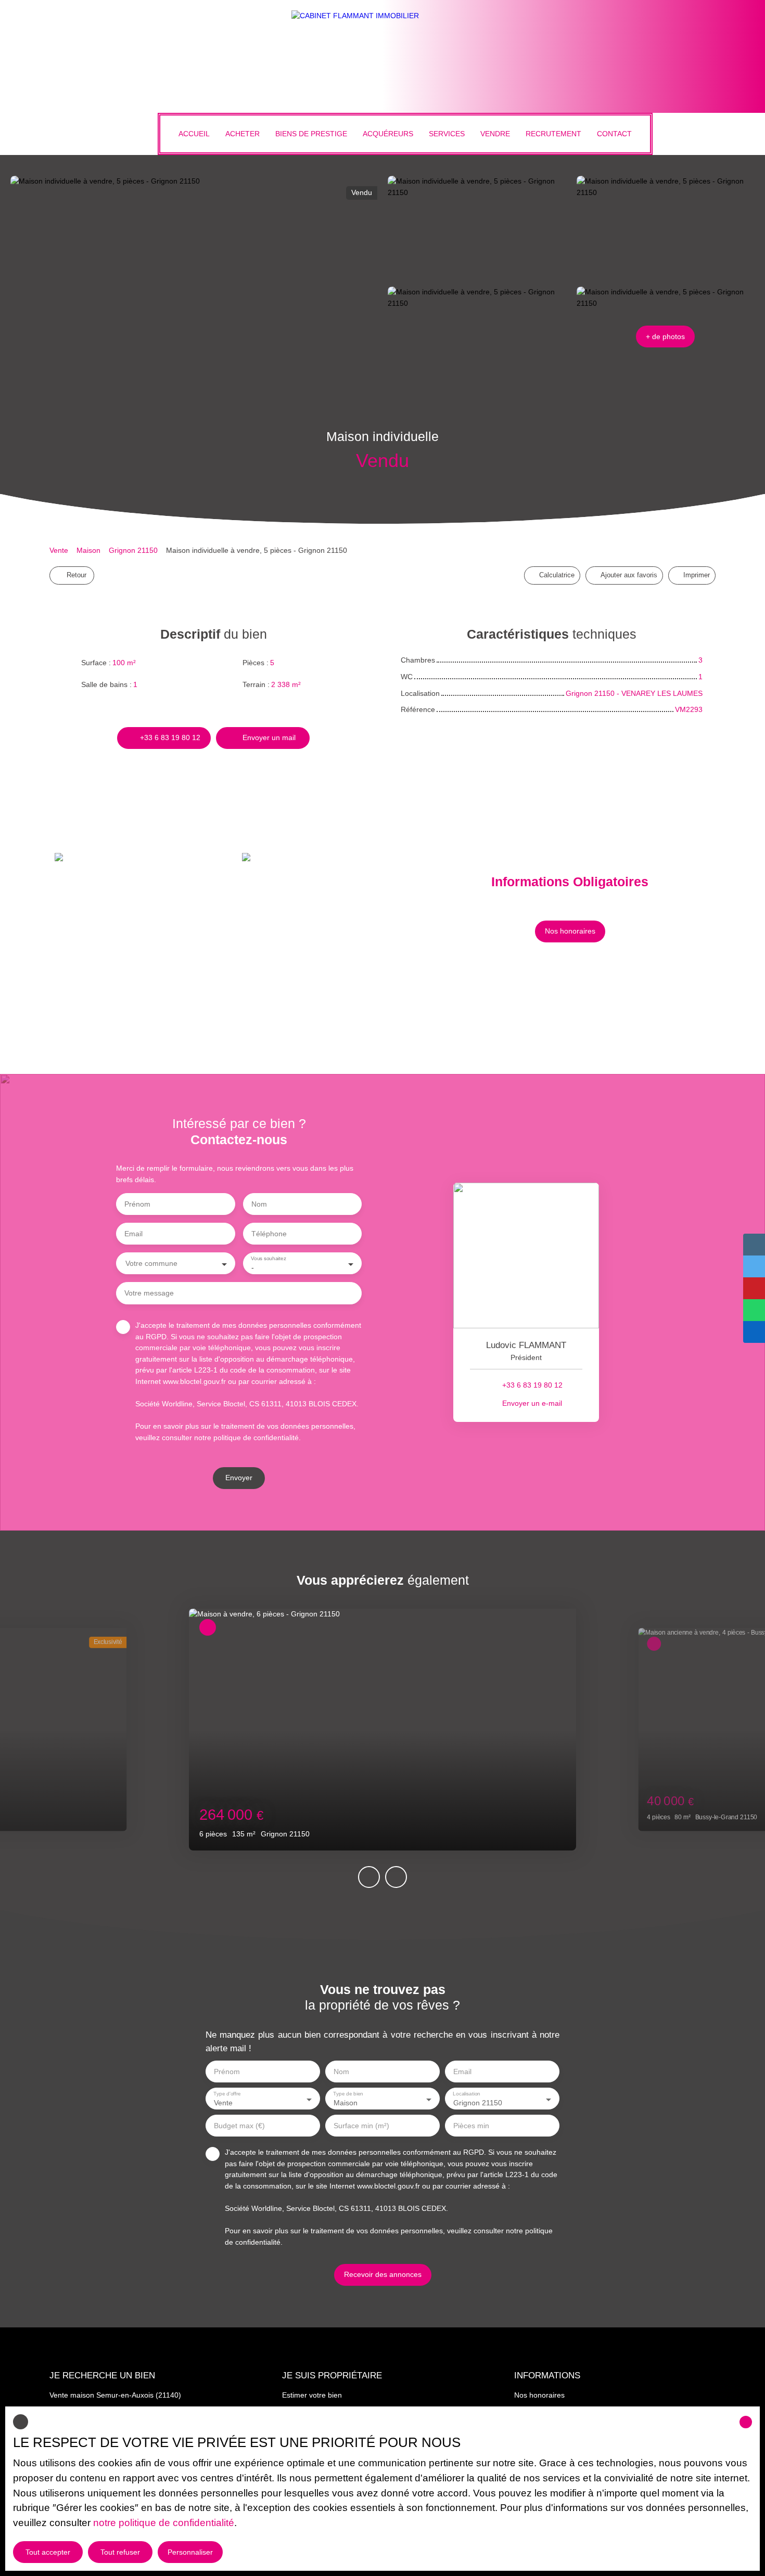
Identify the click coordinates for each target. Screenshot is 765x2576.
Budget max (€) (239, 2126)
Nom (259, 1204)
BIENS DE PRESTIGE (311, 134)
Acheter (243, 134)
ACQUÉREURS (388, 134)
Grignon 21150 (133, 550)
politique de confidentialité (256, 1438)
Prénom (137, 1204)
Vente (59, 550)
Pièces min (471, 2126)
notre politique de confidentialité (164, 2523)
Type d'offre (227, 2094)
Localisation (467, 2094)
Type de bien (348, 2094)
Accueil (194, 134)
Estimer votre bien (312, 2395)
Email (133, 1234)
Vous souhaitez (268, 1258)
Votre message (149, 1293)
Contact (614, 134)
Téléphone (269, 1234)
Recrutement (553, 134)
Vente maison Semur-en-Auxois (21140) (115, 2395)
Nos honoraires (539, 2395)
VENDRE (495, 134)
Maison (88, 550)
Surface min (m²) (361, 2126)
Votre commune (151, 1263)
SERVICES (447, 134)
